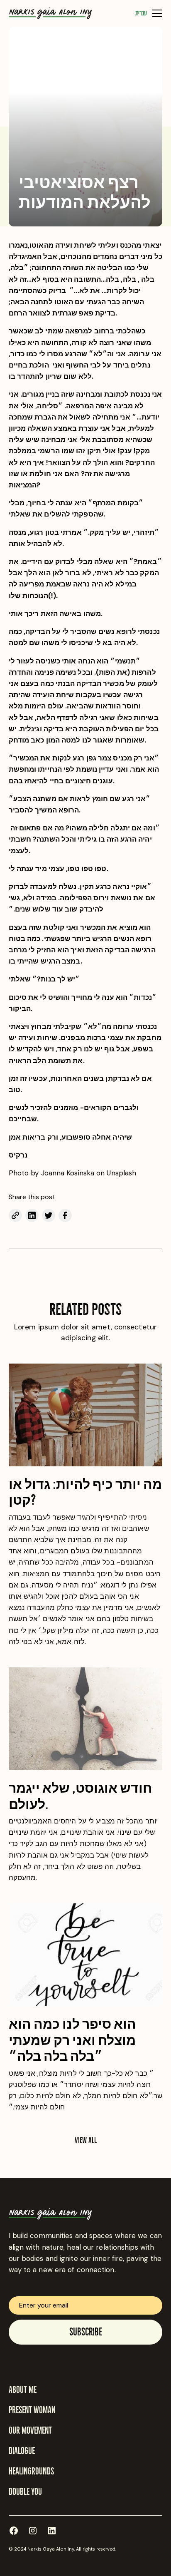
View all (86, 2140)
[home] (50, 13)
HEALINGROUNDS (31, 2471)
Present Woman (32, 2410)
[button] (156, 13)
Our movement (30, 2431)
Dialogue (22, 2451)
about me (23, 2390)
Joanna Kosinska (66, 1173)
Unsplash (120, 1173)
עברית (141, 13)
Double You (25, 2492)
